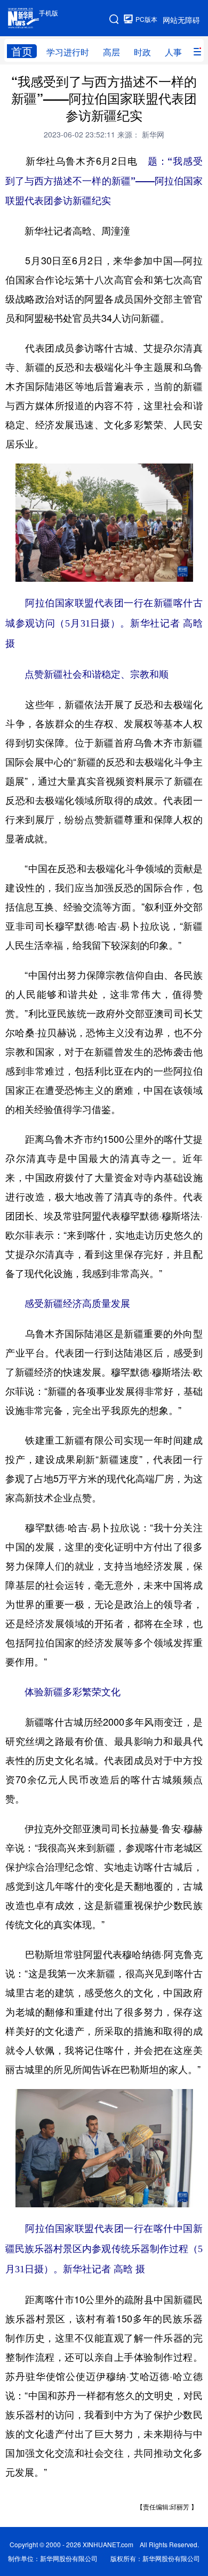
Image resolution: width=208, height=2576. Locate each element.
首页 (22, 51)
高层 (111, 52)
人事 (173, 52)
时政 (142, 52)
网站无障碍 (181, 20)
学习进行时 (68, 52)
